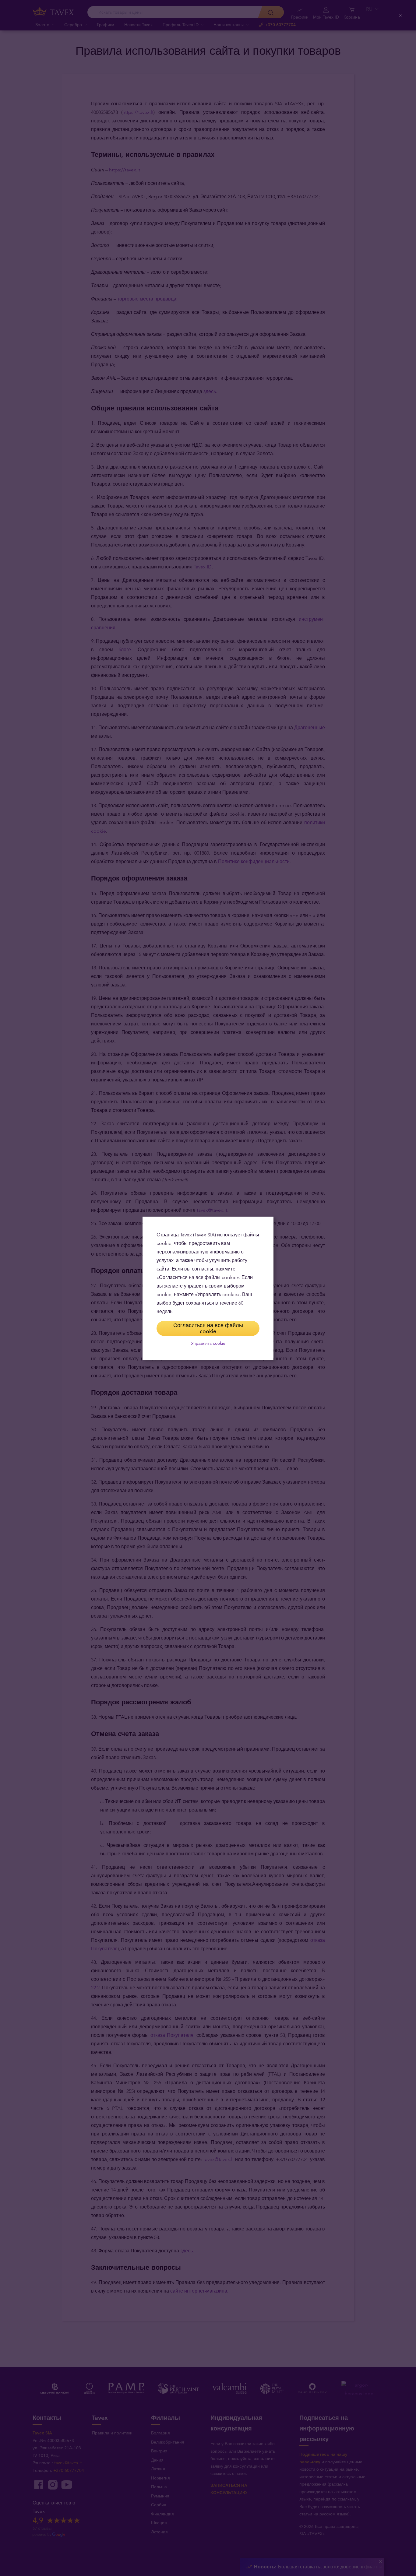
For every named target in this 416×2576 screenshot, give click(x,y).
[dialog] (208, 1288)
